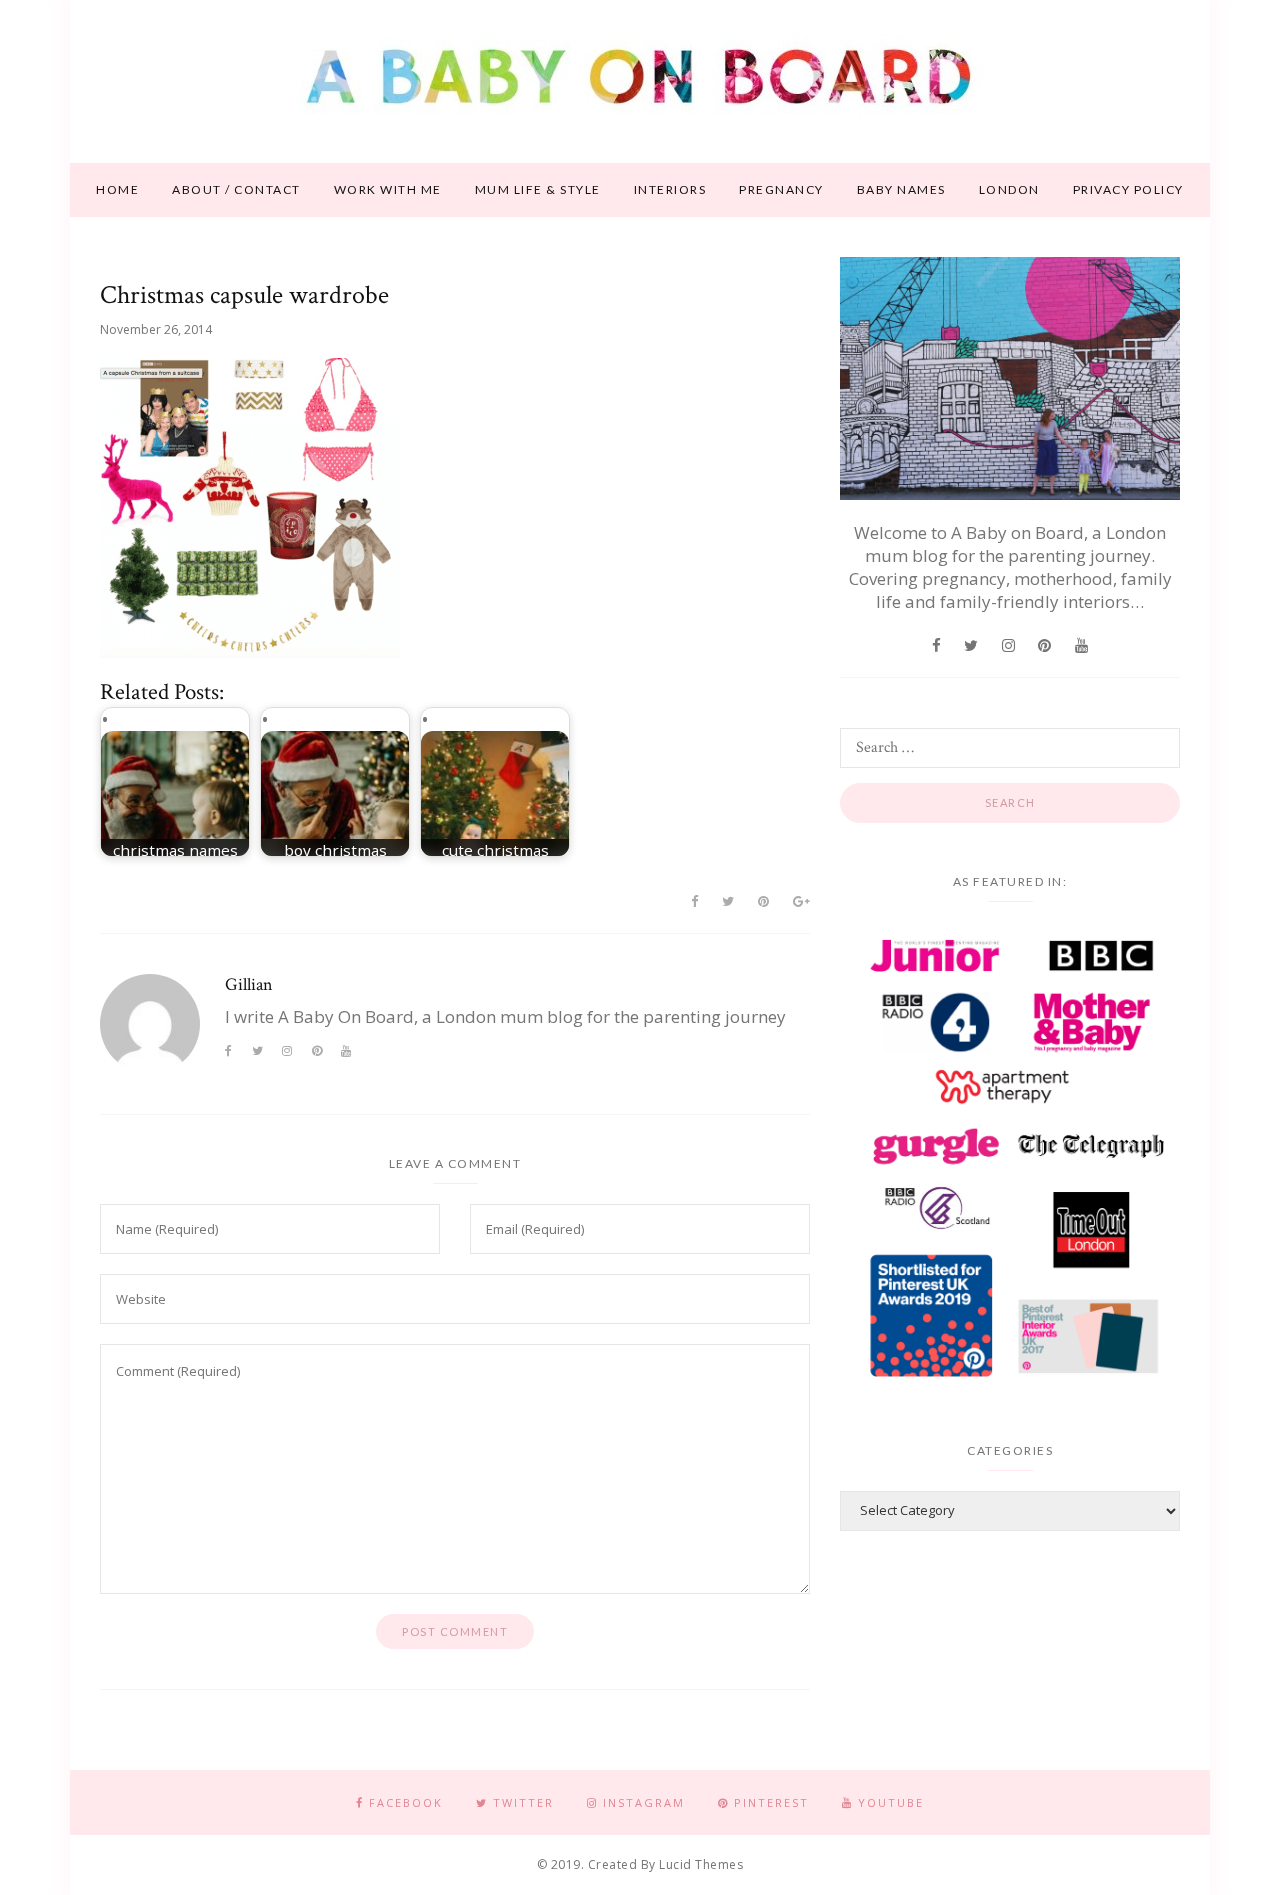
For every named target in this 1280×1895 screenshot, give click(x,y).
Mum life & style (538, 189)
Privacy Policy (1128, 189)
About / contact (236, 189)
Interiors (670, 189)
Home (117, 189)
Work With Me (388, 189)
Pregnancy (781, 189)
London (1009, 189)
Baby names (901, 189)
